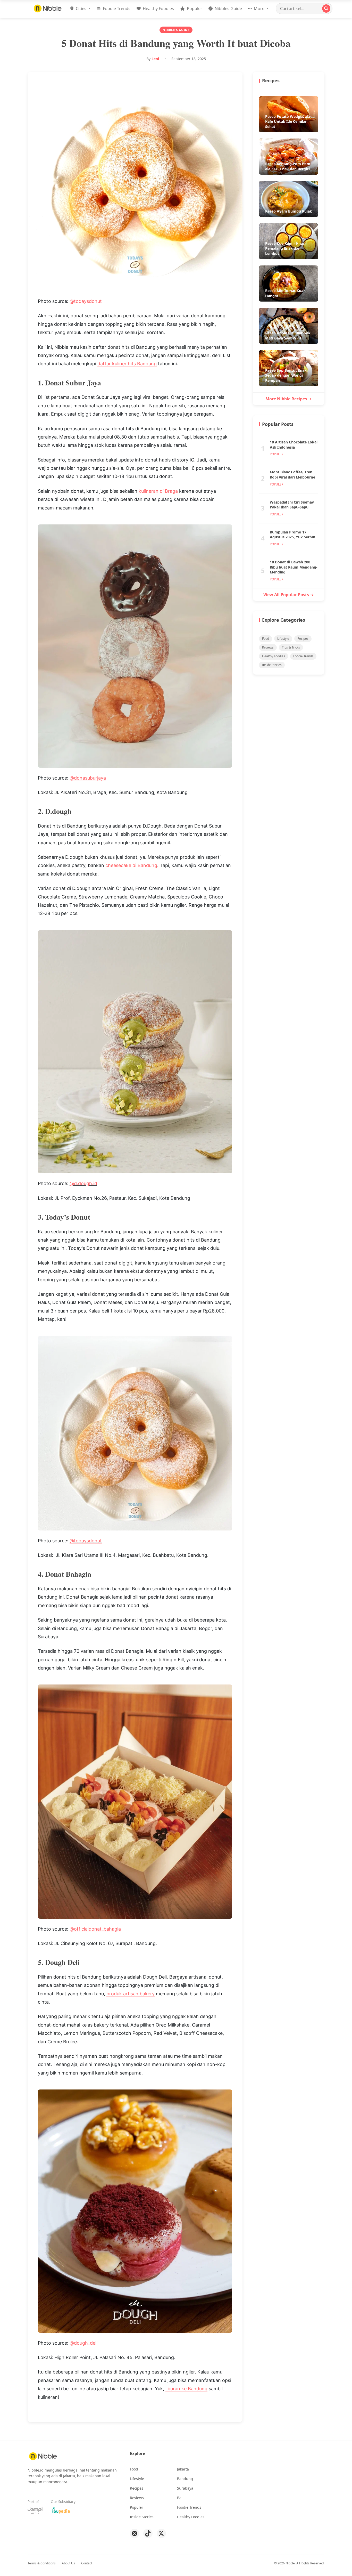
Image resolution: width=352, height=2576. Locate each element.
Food (266, 639)
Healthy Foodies (158, 9)
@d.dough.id (83, 1183)
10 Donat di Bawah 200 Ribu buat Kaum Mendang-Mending (294, 567)
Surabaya (185, 2488)
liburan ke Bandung (186, 2389)
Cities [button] (81, 9)
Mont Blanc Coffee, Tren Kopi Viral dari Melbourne (292, 475)
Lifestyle (283, 639)
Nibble (290, 2563)
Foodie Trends (116, 9)
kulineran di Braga (158, 491)
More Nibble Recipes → (289, 399)
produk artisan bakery (131, 1994)
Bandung (185, 2479)
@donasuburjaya (88, 778)
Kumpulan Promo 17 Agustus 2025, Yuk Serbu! (292, 535)
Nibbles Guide (228, 9)
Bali (180, 2498)
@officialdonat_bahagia (95, 1929)
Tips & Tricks (291, 647)
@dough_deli (83, 2343)
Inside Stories (272, 665)
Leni (155, 59)
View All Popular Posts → (289, 595)
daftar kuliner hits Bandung (127, 364)
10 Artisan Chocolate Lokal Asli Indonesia (294, 445)
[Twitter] (161, 2533)
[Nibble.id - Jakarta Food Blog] (48, 8)
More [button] (259, 9)
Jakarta (183, 2469)
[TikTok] (148, 2533)
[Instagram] (135, 2533)
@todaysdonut (86, 301)
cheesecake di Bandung (131, 865)
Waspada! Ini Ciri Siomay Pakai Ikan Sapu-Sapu (292, 505)
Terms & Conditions (42, 2563)
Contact (87, 2563)
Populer (194, 9)
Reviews (268, 647)
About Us (68, 2563)
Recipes (303, 639)
